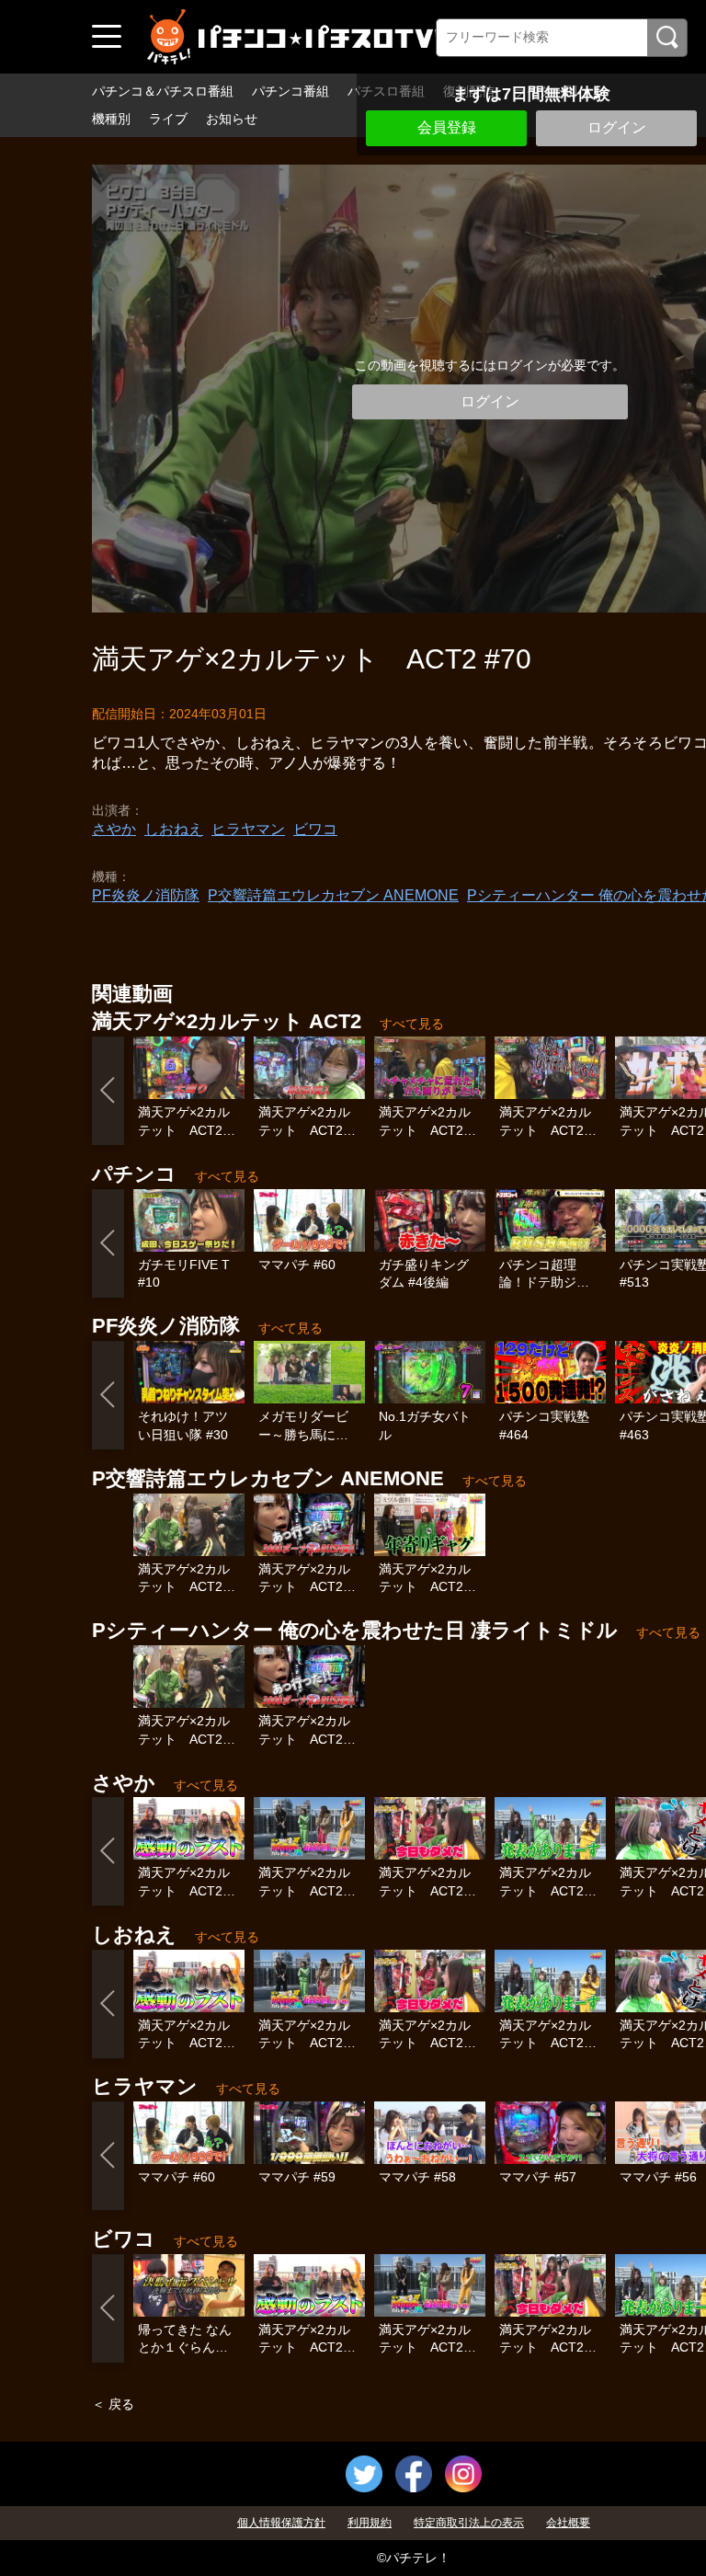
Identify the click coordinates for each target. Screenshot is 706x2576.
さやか (114, 829)
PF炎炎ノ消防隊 (146, 895)
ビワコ (315, 829)
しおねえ (174, 829)
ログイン (617, 127)
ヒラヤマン (248, 829)
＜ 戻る (113, 2404)
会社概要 (568, 2523)
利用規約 (370, 2523)
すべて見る (412, 1024)
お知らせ (232, 119)
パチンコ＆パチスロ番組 (163, 91)
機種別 (111, 119)
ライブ (168, 119)
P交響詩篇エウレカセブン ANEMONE (333, 895)
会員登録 (447, 127)
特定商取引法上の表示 (469, 2523)
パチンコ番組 (290, 91)
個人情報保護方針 (281, 2523)
